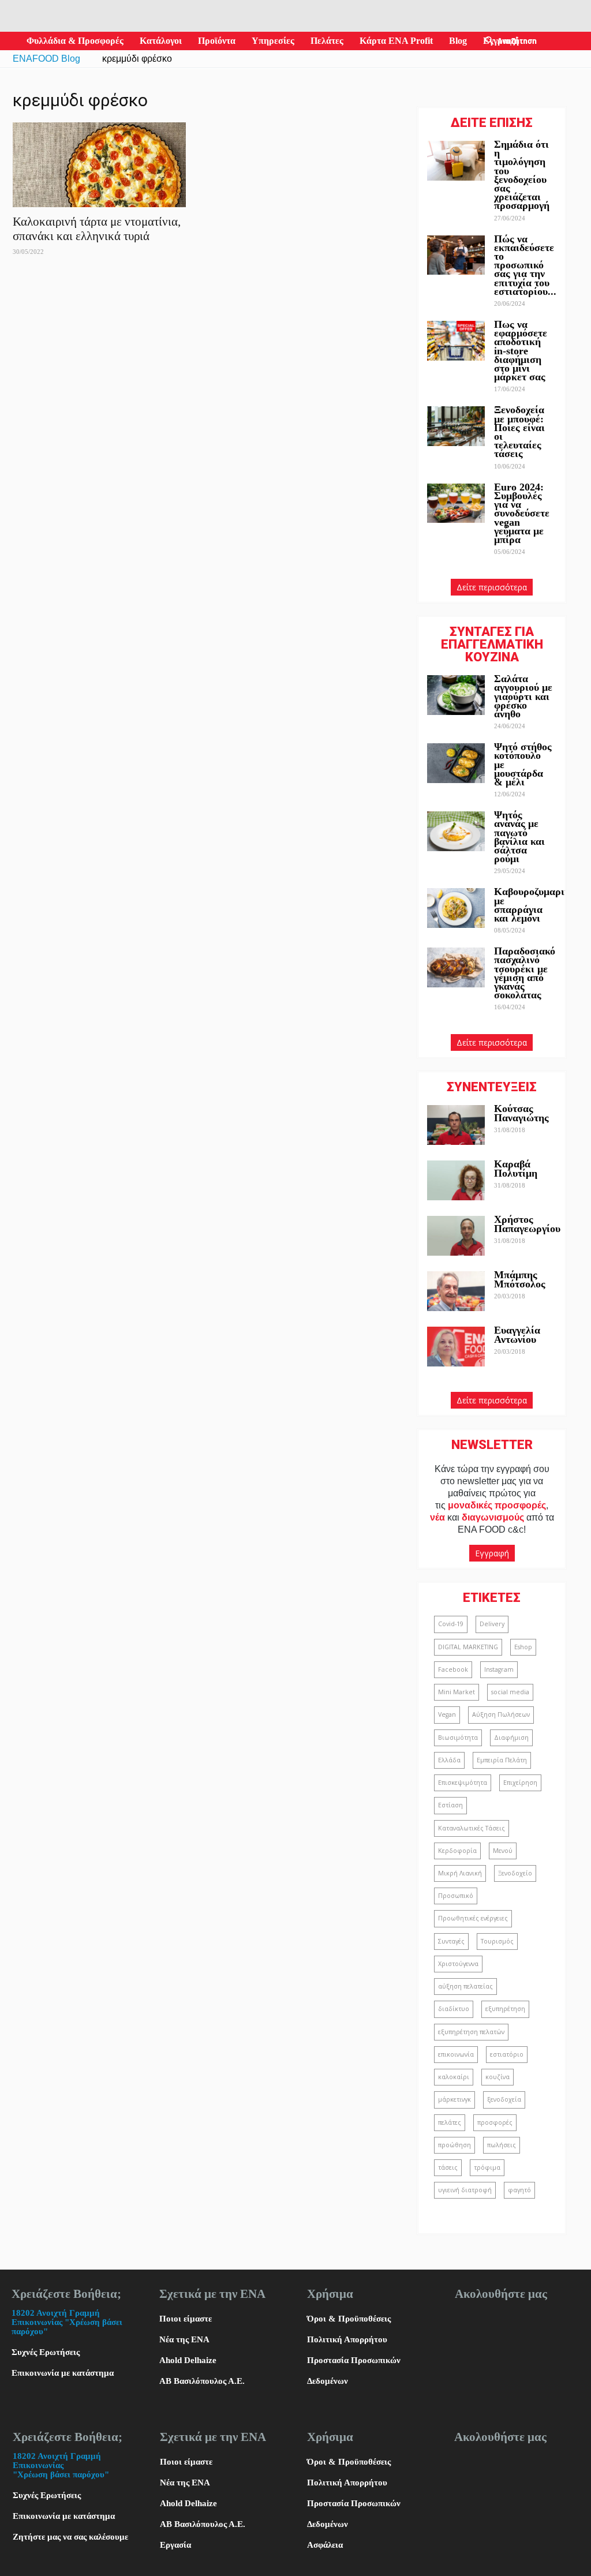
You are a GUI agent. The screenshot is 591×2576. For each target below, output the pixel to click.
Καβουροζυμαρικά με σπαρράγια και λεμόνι (535, 905)
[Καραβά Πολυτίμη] (456, 1180)
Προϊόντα (217, 41)
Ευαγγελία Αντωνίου (517, 1334)
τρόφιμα (487, 2167)
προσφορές (495, 2122)
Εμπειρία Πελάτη (502, 1760)
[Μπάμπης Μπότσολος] (456, 1291)
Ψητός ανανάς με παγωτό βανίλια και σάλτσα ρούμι (519, 837)
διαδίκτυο (454, 2009)
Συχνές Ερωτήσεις (46, 2352)
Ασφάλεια (325, 2545)
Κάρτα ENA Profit (396, 41)
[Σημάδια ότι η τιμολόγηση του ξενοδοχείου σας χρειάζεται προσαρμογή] (456, 161)
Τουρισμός (497, 1941)
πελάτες (450, 2122)
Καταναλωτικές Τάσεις (472, 1828)
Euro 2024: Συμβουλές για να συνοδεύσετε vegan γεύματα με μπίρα (522, 513)
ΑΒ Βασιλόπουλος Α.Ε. (202, 2381)
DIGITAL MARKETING (468, 1647)
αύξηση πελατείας (465, 1986)
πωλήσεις (502, 2145)
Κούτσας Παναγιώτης (521, 1113)
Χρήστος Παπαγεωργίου (527, 1224)
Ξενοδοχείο (515, 1873)
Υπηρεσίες (273, 41)
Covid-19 (451, 1624)
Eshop (523, 1647)
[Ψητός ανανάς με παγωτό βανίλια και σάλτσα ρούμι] (456, 831)
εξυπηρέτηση (505, 2009)
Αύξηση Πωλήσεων (501, 1714)
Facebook (453, 1669)
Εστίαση (450, 1805)
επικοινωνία (456, 2054)
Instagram (499, 1669)
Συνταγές (451, 1941)
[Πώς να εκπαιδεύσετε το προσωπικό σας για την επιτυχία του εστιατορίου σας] (456, 255)
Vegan (447, 1714)
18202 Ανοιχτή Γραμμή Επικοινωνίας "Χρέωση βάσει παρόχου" (67, 2322)
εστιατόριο (507, 2054)
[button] (489, 41)
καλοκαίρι (454, 2077)
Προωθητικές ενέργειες (473, 1918)
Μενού (503, 1851)
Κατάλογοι (161, 41)
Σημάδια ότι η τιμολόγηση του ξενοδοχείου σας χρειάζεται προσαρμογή (522, 175)
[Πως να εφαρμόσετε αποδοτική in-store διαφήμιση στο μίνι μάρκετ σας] (456, 341)
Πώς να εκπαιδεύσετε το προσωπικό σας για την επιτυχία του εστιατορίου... (525, 265)
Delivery (492, 1624)
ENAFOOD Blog (46, 59)
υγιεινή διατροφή (465, 2190)
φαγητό (519, 2190)
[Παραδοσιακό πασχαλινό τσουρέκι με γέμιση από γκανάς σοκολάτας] (456, 967)
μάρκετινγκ (455, 2099)
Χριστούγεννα (458, 1964)
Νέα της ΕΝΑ (184, 2339)
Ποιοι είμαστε (186, 2319)
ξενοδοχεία (504, 2099)
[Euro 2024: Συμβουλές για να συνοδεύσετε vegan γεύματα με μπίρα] (456, 503)
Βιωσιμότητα (458, 1738)
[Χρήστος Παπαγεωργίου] (456, 1236)
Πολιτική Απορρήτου (347, 2339)
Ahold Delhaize (188, 2360)
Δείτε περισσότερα (492, 587)
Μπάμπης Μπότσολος (520, 1279)
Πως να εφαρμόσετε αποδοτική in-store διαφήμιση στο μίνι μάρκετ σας (521, 351)
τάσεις (448, 2167)
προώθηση (455, 2145)
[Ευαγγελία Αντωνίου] (456, 1347)
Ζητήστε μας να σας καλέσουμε (70, 2537)
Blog (458, 41)
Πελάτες (327, 41)
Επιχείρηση (520, 1783)
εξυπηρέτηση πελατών (471, 2032)
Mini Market (457, 1692)
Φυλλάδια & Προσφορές (75, 41)
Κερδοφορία (457, 1851)
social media (510, 1692)
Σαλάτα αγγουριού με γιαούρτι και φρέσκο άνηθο (523, 696)
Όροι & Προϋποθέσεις (349, 2319)
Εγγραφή (492, 1553)
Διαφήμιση (511, 1738)
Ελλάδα (449, 1760)
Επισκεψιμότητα (463, 1783)
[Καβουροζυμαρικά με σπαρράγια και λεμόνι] (456, 908)
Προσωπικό (456, 1896)
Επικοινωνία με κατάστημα (63, 2373)
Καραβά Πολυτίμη (516, 1168)
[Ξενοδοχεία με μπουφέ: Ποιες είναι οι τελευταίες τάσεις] (456, 426)
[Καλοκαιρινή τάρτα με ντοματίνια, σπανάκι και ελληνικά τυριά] (99, 165)
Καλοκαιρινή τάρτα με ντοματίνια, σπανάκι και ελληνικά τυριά (97, 229)
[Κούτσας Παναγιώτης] (456, 1125)
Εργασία (175, 2545)
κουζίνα (498, 2077)
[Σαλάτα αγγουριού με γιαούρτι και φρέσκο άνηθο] (456, 695)
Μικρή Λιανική (460, 1873)
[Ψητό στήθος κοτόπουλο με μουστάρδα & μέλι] (456, 763)
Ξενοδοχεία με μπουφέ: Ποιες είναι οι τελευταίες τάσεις (519, 432)
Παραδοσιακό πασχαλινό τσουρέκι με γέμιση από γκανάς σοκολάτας (525, 973)
